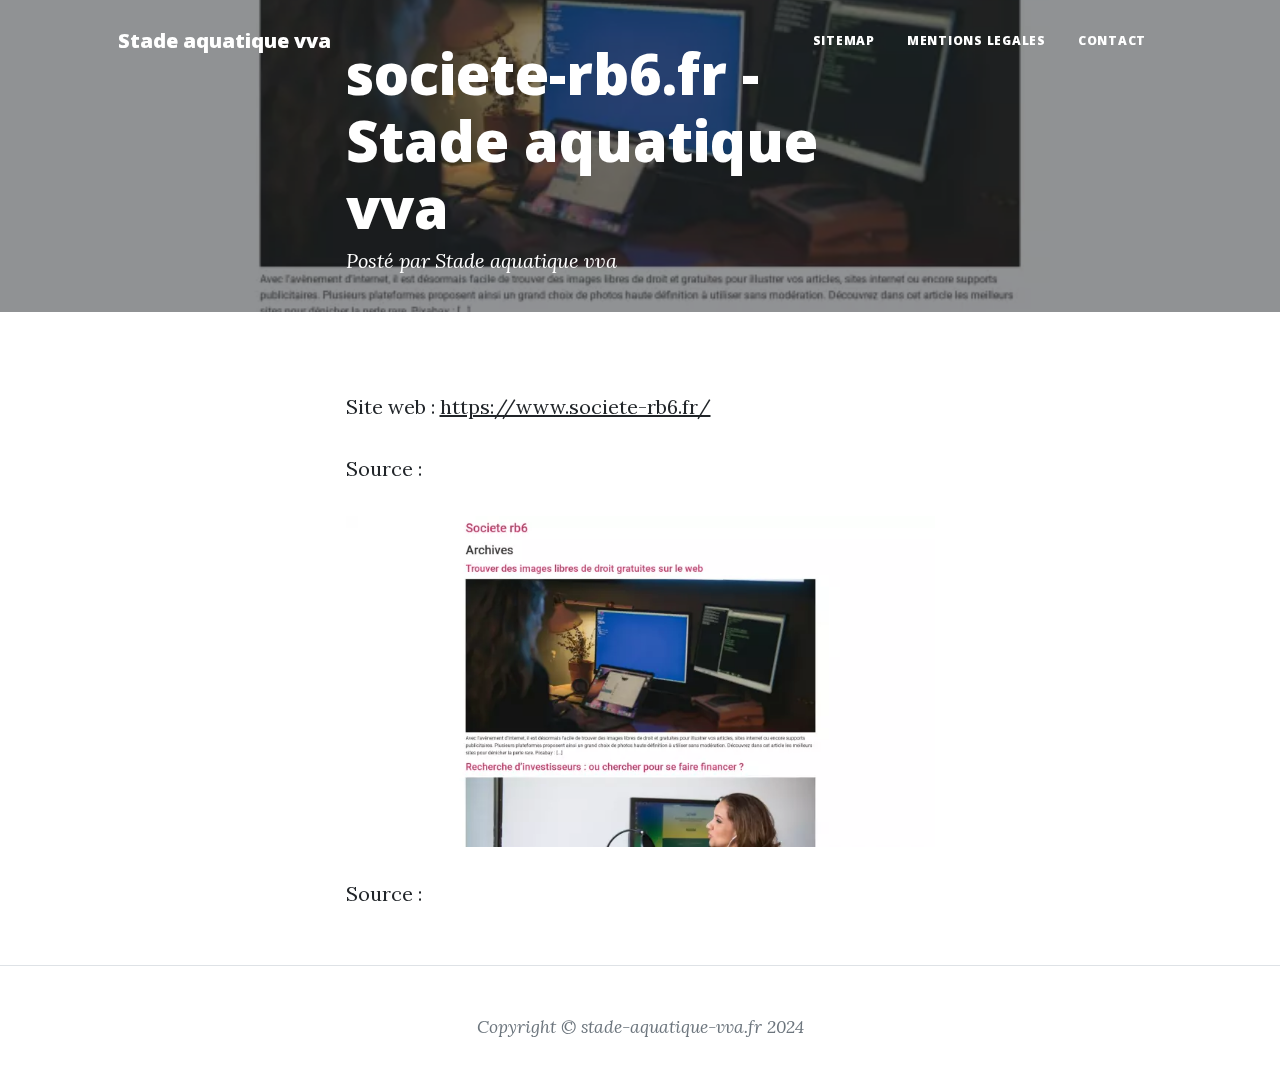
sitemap (844, 40)
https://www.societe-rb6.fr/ (575, 406)
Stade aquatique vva (224, 40)
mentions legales (976, 40)
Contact (1112, 40)
